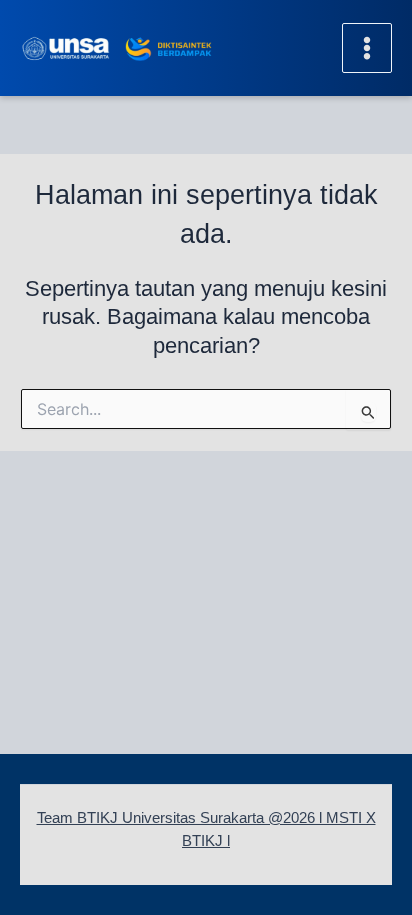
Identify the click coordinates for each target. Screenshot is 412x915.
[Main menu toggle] (367, 48)
